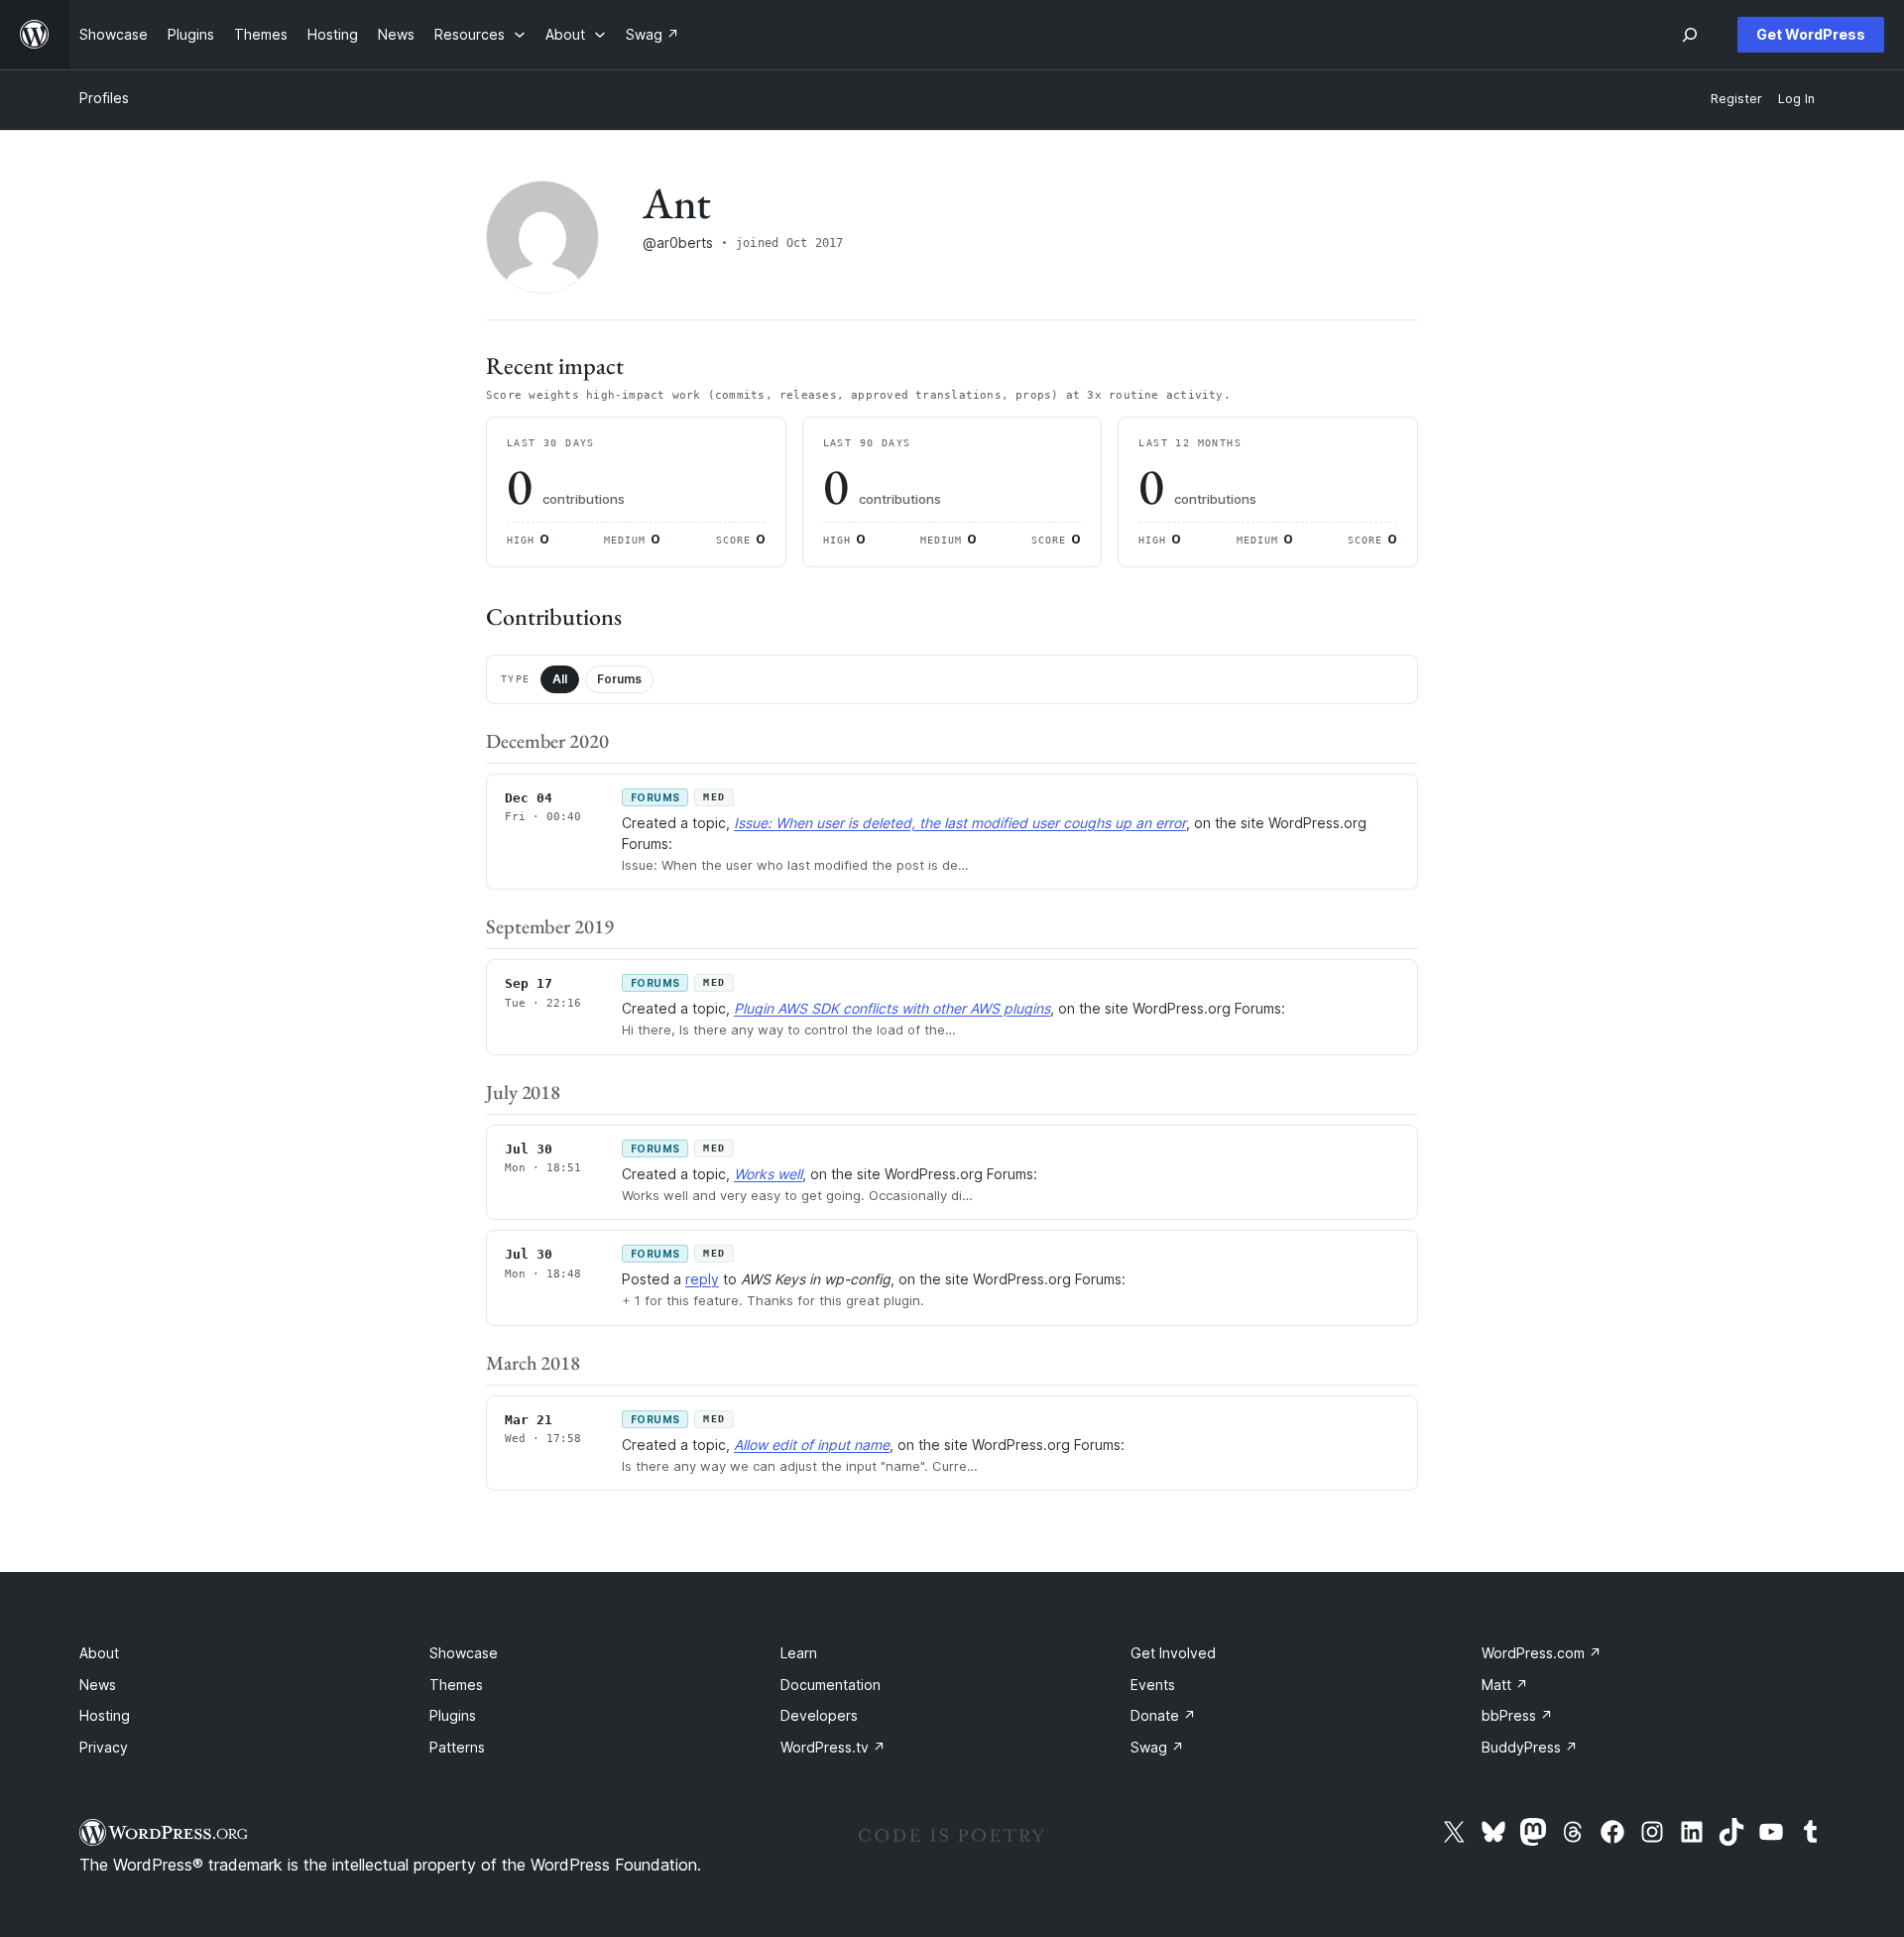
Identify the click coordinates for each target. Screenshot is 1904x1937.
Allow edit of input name (812, 1445)
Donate (1163, 1715)
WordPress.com (1542, 1653)
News (98, 1685)
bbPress (1517, 1715)
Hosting (105, 1715)
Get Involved (1173, 1653)
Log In (1796, 99)
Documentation (831, 1685)
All (560, 679)
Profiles (104, 98)
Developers (819, 1715)
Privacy (104, 1747)
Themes (456, 1685)
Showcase (464, 1653)
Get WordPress (1811, 34)
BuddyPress (1530, 1747)
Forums (619, 679)
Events (1153, 1685)
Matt (1505, 1685)
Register (1736, 99)
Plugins (453, 1715)
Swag (1157, 1747)
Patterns (457, 1747)
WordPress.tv (833, 1747)
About (99, 1653)
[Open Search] (1690, 35)
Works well (768, 1174)
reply (702, 1279)
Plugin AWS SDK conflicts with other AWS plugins (892, 1008)
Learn (799, 1653)
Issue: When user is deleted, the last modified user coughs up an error (960, 823)
